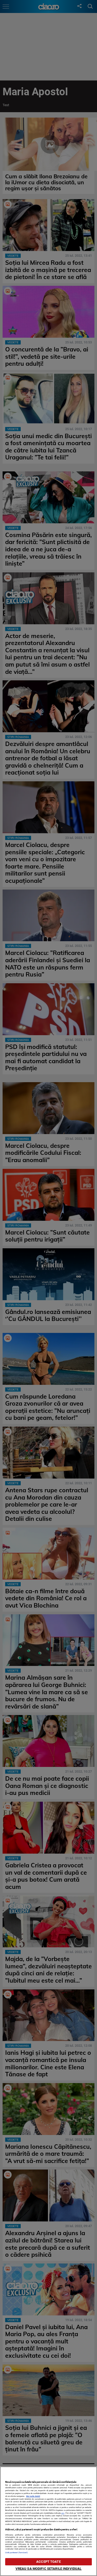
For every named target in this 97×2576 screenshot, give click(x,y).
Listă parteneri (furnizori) (16, 2553)
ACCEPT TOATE (48, 2562)
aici (63, 2513)
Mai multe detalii (33, 2496)
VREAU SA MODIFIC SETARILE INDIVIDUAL (49, 2569)
